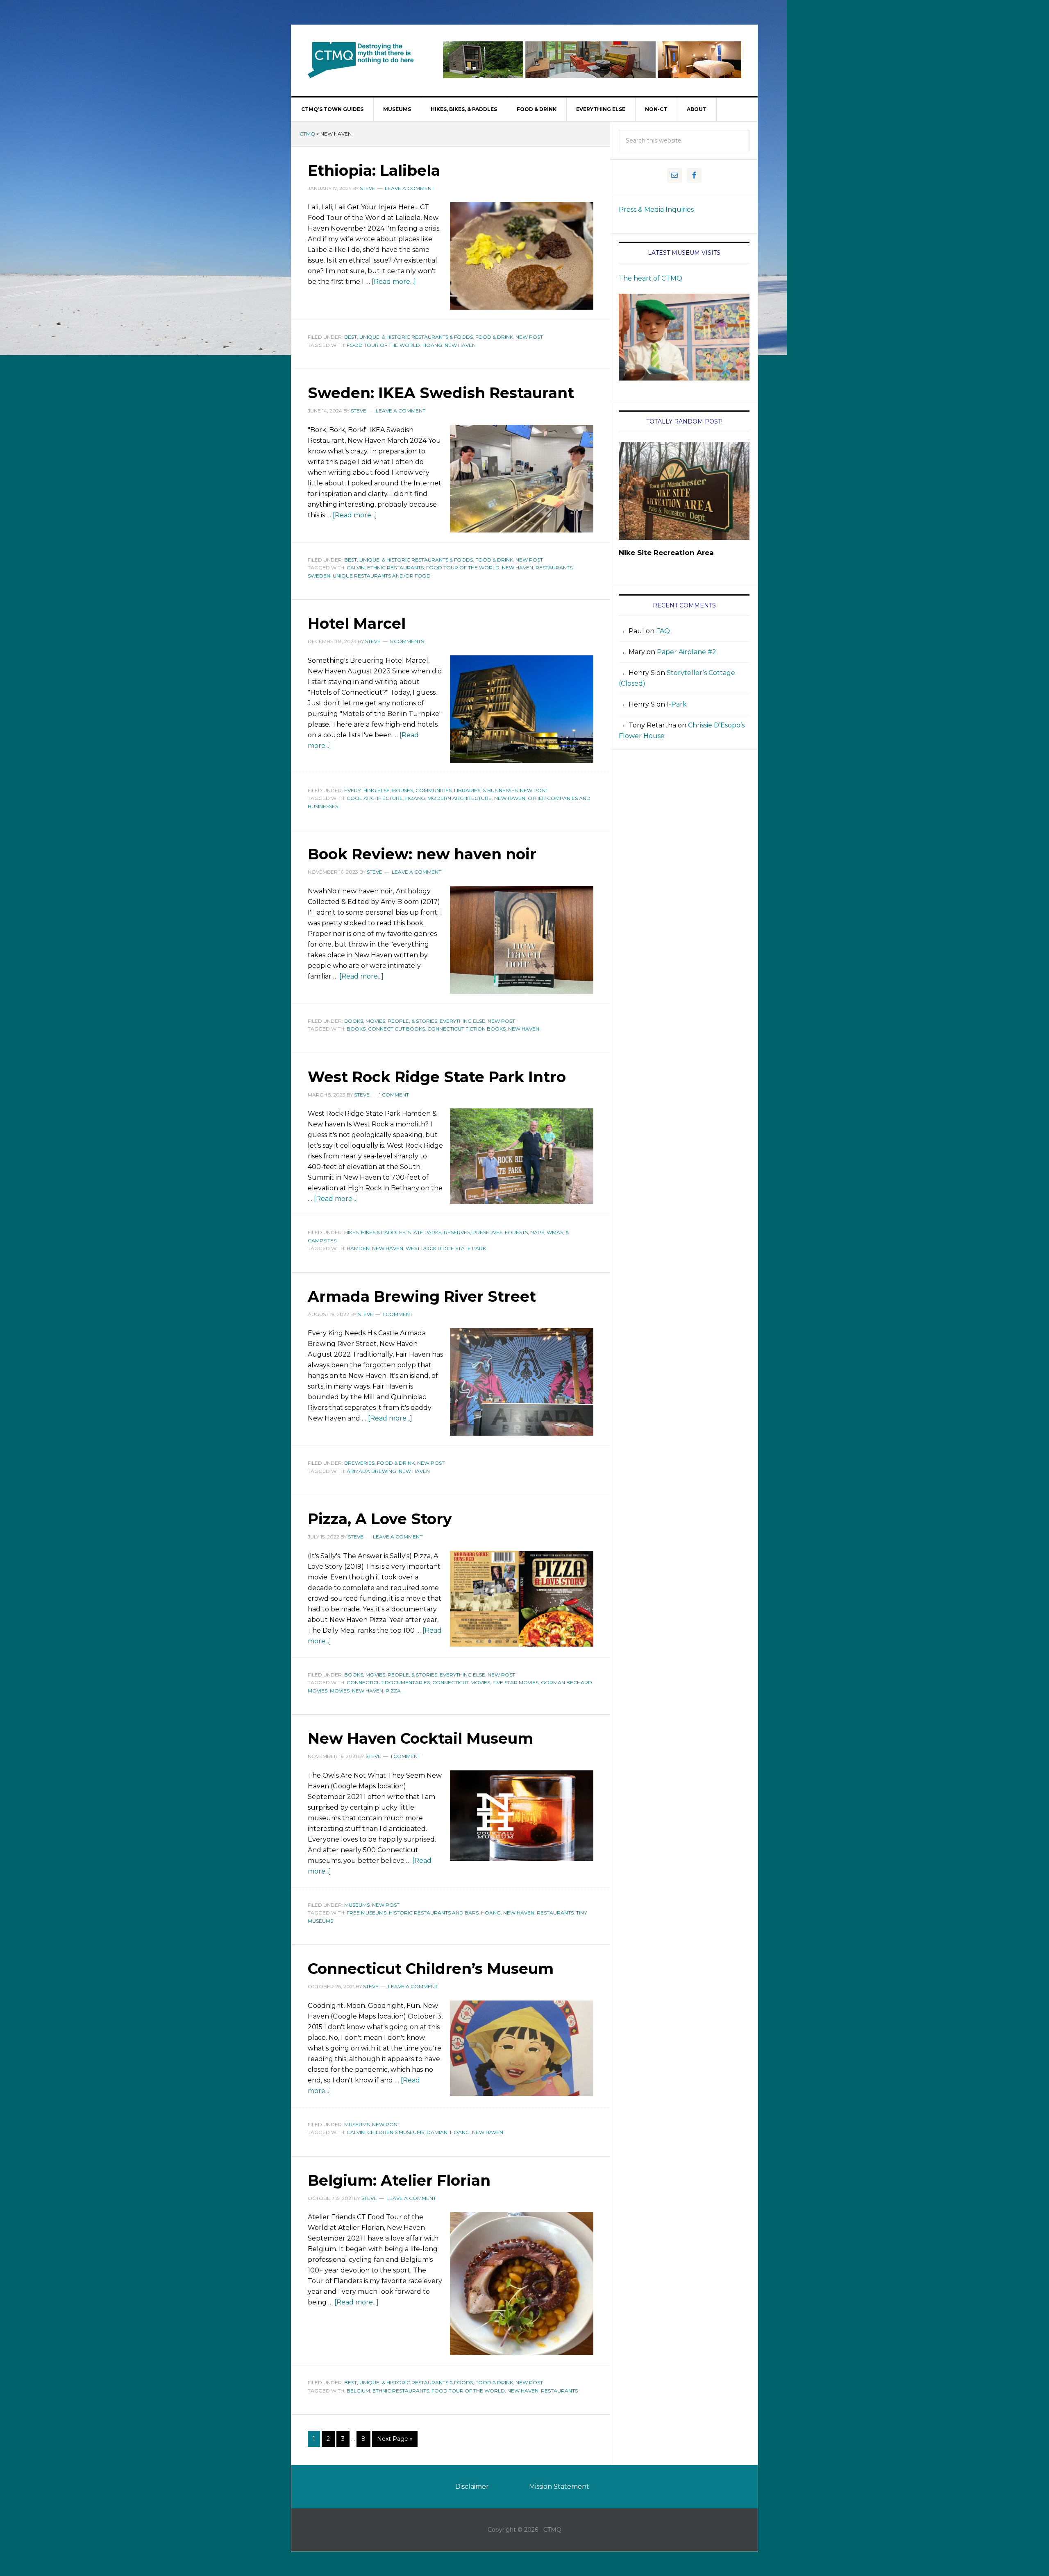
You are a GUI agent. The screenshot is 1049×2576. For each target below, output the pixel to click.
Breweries (359, 1463)
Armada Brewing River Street (422, 1296)
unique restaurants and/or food (382, 576)
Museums (357, 1905)
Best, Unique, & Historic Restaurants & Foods (409, 337)
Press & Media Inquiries (656, 210)
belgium (358, 2391)
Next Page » (395, 2439)
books (356, 1029)
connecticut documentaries (388, 1682)
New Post (529, 337)
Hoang (432, 345)
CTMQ (361, 60)
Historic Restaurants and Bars (434, 1913)
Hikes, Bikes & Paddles (375, 1232)
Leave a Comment (410, 188)
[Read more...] (394, 282)
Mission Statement (559, 2487)
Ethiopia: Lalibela (374, 170)
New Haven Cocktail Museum (420, 1738)
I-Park (677, 704)
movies (340, 1691)
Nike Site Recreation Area (666, 553)
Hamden (358, 1248)
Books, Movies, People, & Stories (391, 1021)
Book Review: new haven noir (422, 854)
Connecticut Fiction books (467, 1029)
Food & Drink (494, 337)
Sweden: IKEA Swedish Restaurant (441, 393)
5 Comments (407, 641)
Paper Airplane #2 (687, 652)
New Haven (460, 345)
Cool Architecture (375, 798)
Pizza (393, 1691)
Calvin (356, 568)
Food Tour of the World (383, 345)
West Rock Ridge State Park (446, 1248)
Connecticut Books (396, 1029)
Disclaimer (472, 2487)
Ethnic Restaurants (395, 568)
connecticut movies (461, 1682)
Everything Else (367, 790)
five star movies (515, 1682)
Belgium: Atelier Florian (399, 2180)
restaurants (554, 568)
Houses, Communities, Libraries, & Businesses (455, 790)
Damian (437, 2132)
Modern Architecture (460, 798)
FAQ (663, 631)
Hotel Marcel (357, 623)
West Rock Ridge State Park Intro (437, 1077)
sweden (319, 576)
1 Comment (394, 1095)
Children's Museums (396, 2132)
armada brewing (371, 1471)
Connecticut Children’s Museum (431, 1969)
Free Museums (367, 1913)
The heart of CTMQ (651, 278)
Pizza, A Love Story (380, 1519)
